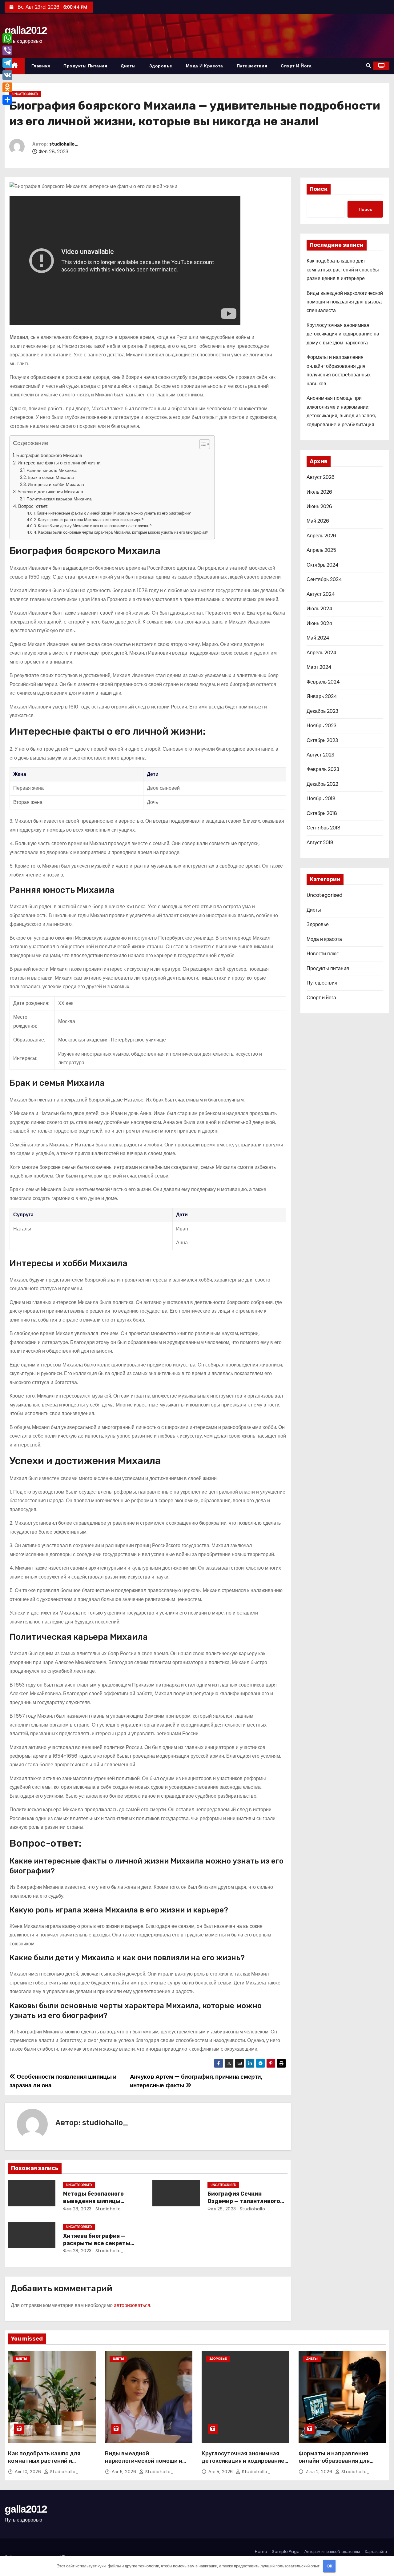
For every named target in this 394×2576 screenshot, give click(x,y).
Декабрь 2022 (322, 784)
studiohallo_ (64, 144)
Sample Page (286, 2552)
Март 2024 (319, 667)
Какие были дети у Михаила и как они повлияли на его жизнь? (95, 526)
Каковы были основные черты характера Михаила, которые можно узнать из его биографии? (123, 532)
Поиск (319, 189)
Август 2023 (320, 755)
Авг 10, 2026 (29, 2472)
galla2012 (26, 30)
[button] (368, 66)
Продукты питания (85, 66)
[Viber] (7, 50)
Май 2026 (318, 521)
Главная (41, 66)
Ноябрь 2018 (321, 798)
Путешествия (252, 66)
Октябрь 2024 (323, 565)
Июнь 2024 (320, 623)
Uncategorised (25, 94)
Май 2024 (318, 638)
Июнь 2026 (319, 506)
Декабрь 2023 (322, 711)
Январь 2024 (322, 696)
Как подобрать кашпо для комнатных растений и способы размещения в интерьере (343, 270)
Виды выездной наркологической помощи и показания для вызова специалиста (345, 302)
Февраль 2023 (323, 769)
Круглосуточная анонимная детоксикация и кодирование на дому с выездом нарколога (343, 334)
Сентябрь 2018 (324, 828)
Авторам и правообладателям (332, 2552)
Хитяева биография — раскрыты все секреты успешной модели (97, 2243)
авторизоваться (132, 2305)
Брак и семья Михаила (51, 477)
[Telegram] (7, 63)
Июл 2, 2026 (320, 2472)
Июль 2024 (320, 609)
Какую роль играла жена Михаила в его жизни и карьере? (91, 520)
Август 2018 (320, 843)
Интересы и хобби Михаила (56, 484)
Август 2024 (321, 594)
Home (261, 2552)
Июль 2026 (319, 492)
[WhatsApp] (7, 38)
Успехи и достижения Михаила (50, 492)
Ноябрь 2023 (322, 726)
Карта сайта (376, 2552)
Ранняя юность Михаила (52, 470)
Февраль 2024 (323, 682)
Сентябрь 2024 (324, 579)
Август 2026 (321, 477)
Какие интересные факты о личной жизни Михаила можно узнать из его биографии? (114, 513)
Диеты (128, 66)
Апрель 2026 (321, 536)
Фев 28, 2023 (77, 2209)
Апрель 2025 (321, 550)
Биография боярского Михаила (49, 455)
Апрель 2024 (322, 653)
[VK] (7, 75)
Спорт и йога (296, 66)
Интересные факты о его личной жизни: (59, 463)
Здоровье (161, 66)
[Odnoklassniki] (7, 87)
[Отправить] (7, 100)
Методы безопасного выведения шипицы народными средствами (98, 2201)
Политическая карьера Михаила (59, 499)
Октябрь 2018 (322, 813)
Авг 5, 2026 (125, 2472)
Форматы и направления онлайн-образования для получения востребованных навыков (338, 2465)
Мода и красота (205, 66)
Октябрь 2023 (322, 740)
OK (330, 2566)
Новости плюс (323, 954)
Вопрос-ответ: (33, 506)
